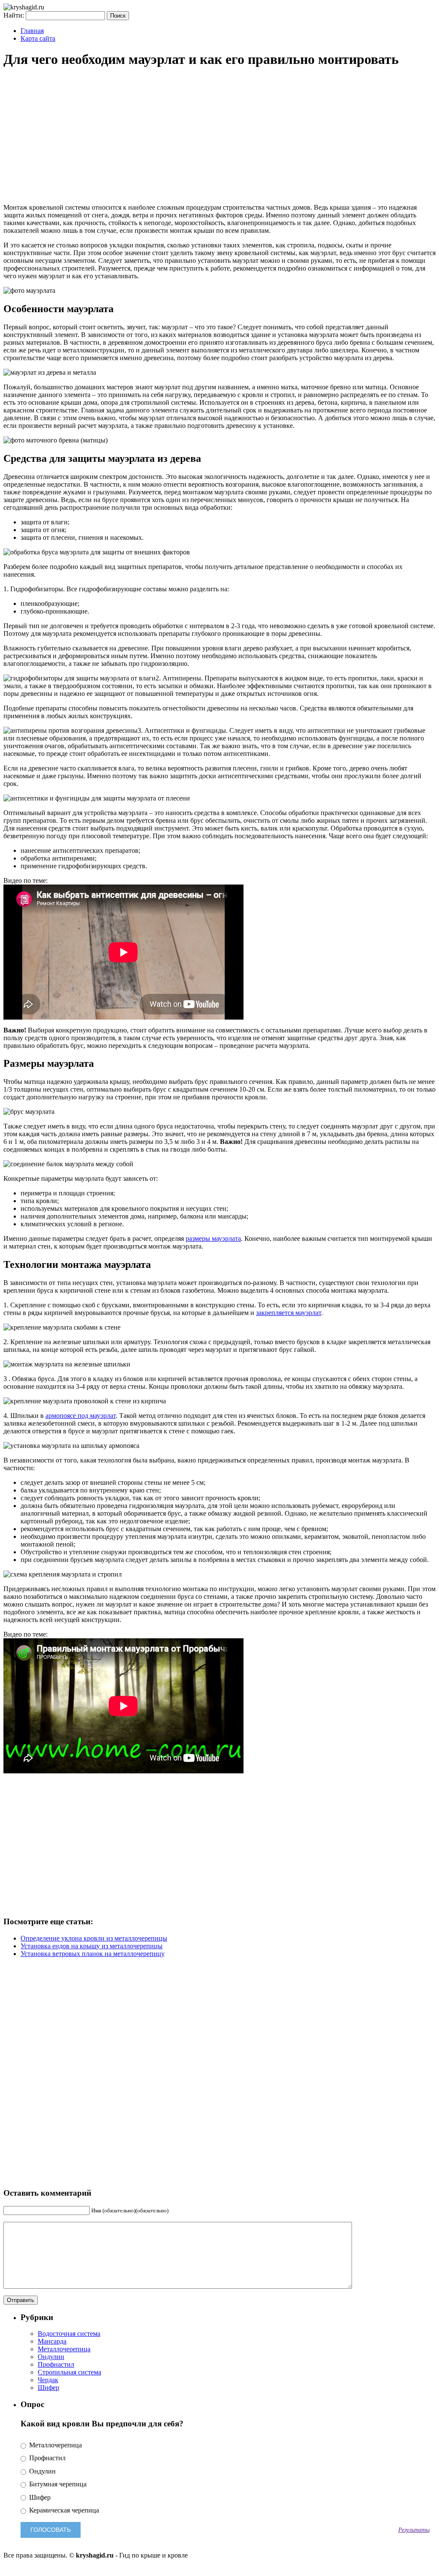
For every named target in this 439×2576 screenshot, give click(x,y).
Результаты (414, 2530)
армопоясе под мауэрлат (81, 1416)
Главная (32, 31)
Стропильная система (69, 2372)
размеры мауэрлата (213, 1238)
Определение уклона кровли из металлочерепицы (94, 1938)
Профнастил (56, 2364)
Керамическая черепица (63, 2510)
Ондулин (51, 2357)
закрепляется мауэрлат (289, 1313)
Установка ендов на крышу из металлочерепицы (92, 1946)
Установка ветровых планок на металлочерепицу (93, 1954)
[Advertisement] (219, 137)
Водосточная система (69, 2334)
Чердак (48, 2380)
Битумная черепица (57, 2484)
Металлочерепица (64, 2349)
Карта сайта (38, 38)
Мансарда (52, 2341)
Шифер (48, 2388)
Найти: (14, 15)
